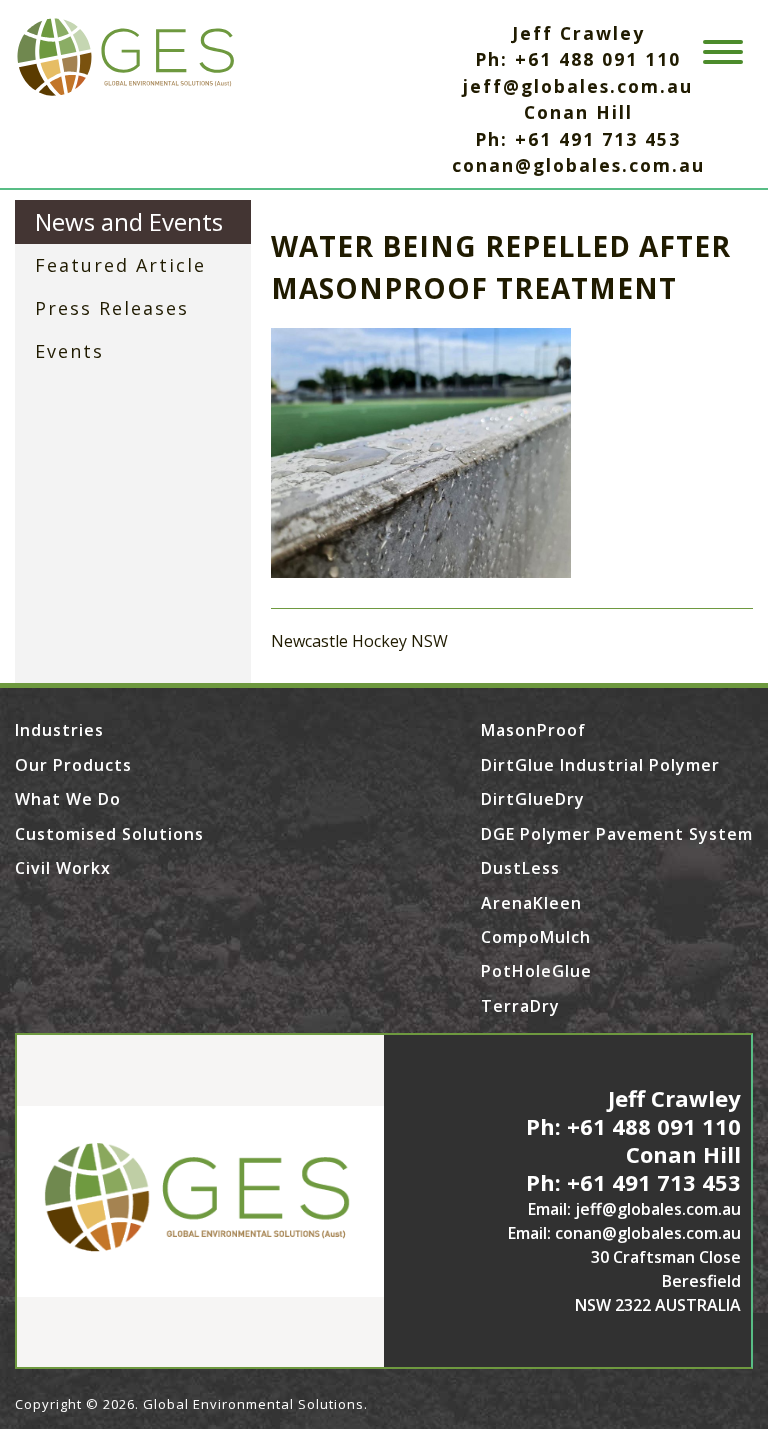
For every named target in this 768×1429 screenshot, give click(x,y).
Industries (59, 730)
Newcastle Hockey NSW (359, 641)
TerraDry (520, 1006)
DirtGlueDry (533, 799)
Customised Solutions (109, 834)
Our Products (73, 765)
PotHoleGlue (536, 971)
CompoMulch (536, 937)
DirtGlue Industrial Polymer (600, 765)
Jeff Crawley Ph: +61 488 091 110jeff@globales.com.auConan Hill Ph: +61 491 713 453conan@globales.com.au (578, 99)
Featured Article (120, 265)
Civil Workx (63, 868)
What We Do (68, 799)
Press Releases (112, 308)
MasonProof (533, 730)
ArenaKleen (531, 903)
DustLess (520, 868)
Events (69, 351)
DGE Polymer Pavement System (617, 834)
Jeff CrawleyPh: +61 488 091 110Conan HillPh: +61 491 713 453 (633, 1140)
